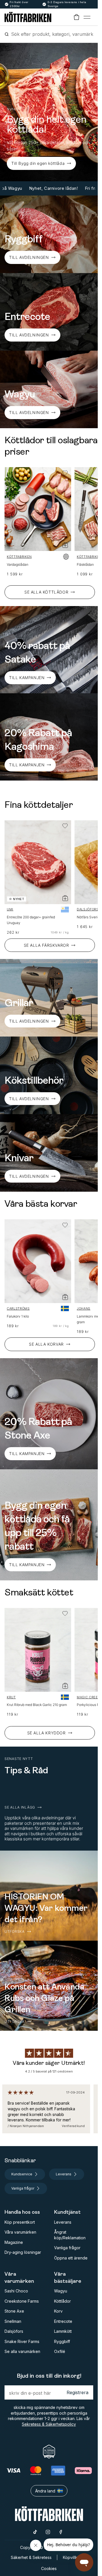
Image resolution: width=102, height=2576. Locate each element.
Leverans (63, 2222)
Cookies (49, 2568)
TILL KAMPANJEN (27, 1454)
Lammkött (63, 2331)
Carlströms (18, 1308)
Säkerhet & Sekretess (31, 2557)
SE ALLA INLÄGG (20, 1807)
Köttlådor (62, 2301)
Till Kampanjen (27, 765)
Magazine (14, 2242)
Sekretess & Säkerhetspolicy (49, 2424)
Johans (84, 1308)
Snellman (13, 2321)
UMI (10, 909)
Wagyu (61, 2291)
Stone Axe (14, 2311)
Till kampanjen (27, 678)
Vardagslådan (18, 564)
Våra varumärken (20, 2232)
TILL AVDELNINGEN (29, 257)
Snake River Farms (22, 2341)
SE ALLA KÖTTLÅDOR (46, 592)
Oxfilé (60, 2351)
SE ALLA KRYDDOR (46, 1733)
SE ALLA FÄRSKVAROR (46, 945)
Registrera (77, 2392)
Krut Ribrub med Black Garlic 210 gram (37, 1705)
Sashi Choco (16, 2291)
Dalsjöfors (88, 909)
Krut (11, 1697)
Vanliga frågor (67, 2248)
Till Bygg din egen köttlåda (38, 163)
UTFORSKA (15, 1932)
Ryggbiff (62, 2341)
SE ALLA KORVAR (46, 1344)
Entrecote (63, 2321)
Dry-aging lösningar (23, 2252)
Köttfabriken (19, 557)
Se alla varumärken (22, 2351)
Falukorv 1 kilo (18, 1316)
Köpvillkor (72, 2557)
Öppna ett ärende (71, 2258)
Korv (58, 2311)
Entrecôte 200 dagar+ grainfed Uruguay (31, 920)
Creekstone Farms (22, 2301)
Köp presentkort (20, 2222)
